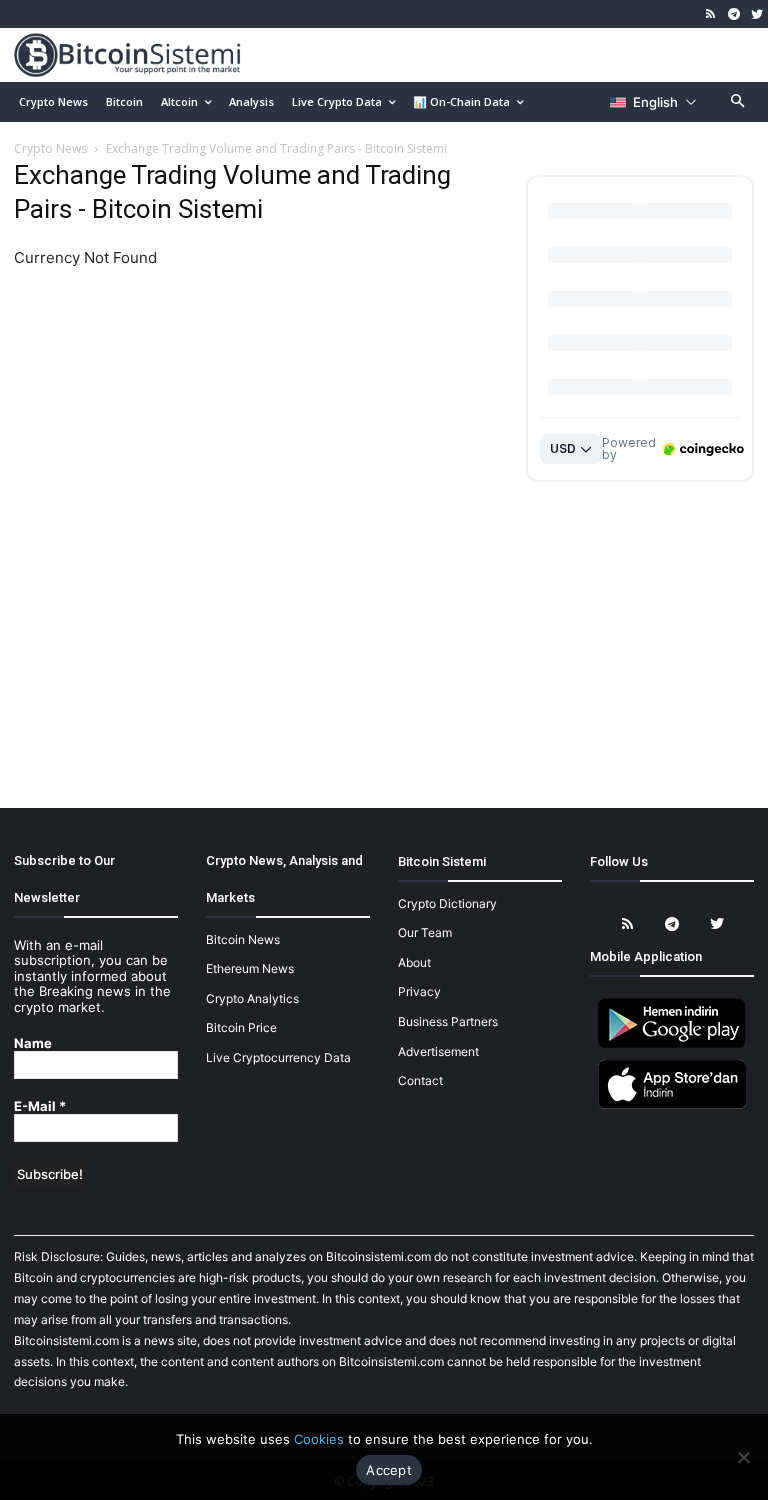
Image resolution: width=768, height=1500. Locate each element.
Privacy (419, 991)
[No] (743, 1457)
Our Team (425, 932)
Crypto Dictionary (447, 903)
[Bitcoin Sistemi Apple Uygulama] (672, 1105)
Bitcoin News (243, 939)
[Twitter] (756, 14)
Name (33, 1043)
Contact (420, 1080)
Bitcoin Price (241, 1027)
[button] (738, 102)
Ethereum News (250, 968)
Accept (389, 1470)
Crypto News (50, 148)
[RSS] (711, 14)
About (414, 962)
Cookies (319, 1439)
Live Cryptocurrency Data (278, 1057)
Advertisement (438, 1051)
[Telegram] (733, 14)
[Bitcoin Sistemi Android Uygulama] (672, 1044)
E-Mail (40, 1106)
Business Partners (448, 1021)
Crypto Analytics (252, 998)
